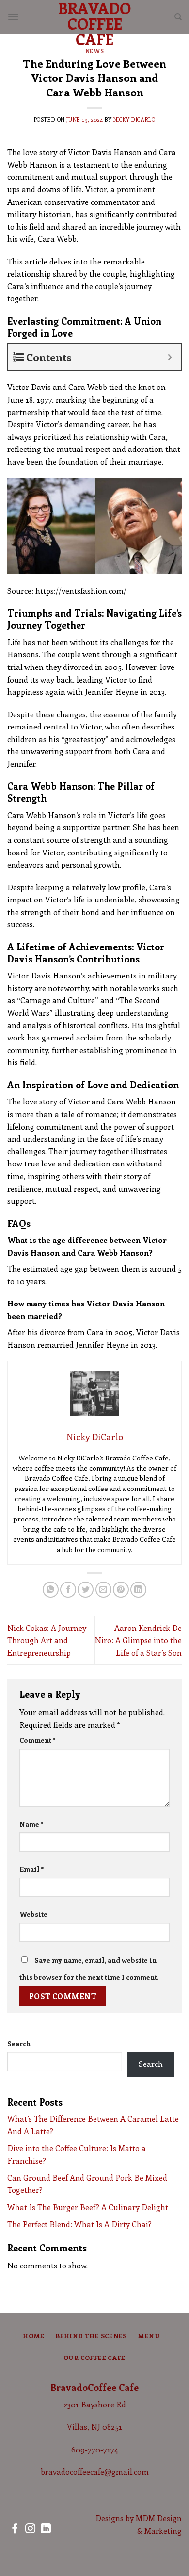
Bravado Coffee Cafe (94, 23)
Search (19, 2043)
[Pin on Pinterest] (121, 1590)
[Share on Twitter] (86, 1590)
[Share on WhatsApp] (51, 1590)
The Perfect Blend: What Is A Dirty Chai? (79, 2224)
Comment (38, 1740)
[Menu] (13, 17)
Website (33, 1914)
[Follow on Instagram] (30, 2529)
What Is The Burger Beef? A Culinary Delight (88, 2207)
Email (32, 1869)
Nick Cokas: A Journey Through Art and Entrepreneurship (47, 1640)
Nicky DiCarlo (134, 119)
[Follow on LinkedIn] (46, 2529)
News (94, 51)
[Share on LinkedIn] (138, 1590)
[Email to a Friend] (103, 1590)
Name (31, 1824)
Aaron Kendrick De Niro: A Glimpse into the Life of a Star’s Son (138, 1640)
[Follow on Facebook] (15, 2529)
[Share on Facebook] (68, 1590)
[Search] (178, 17)
